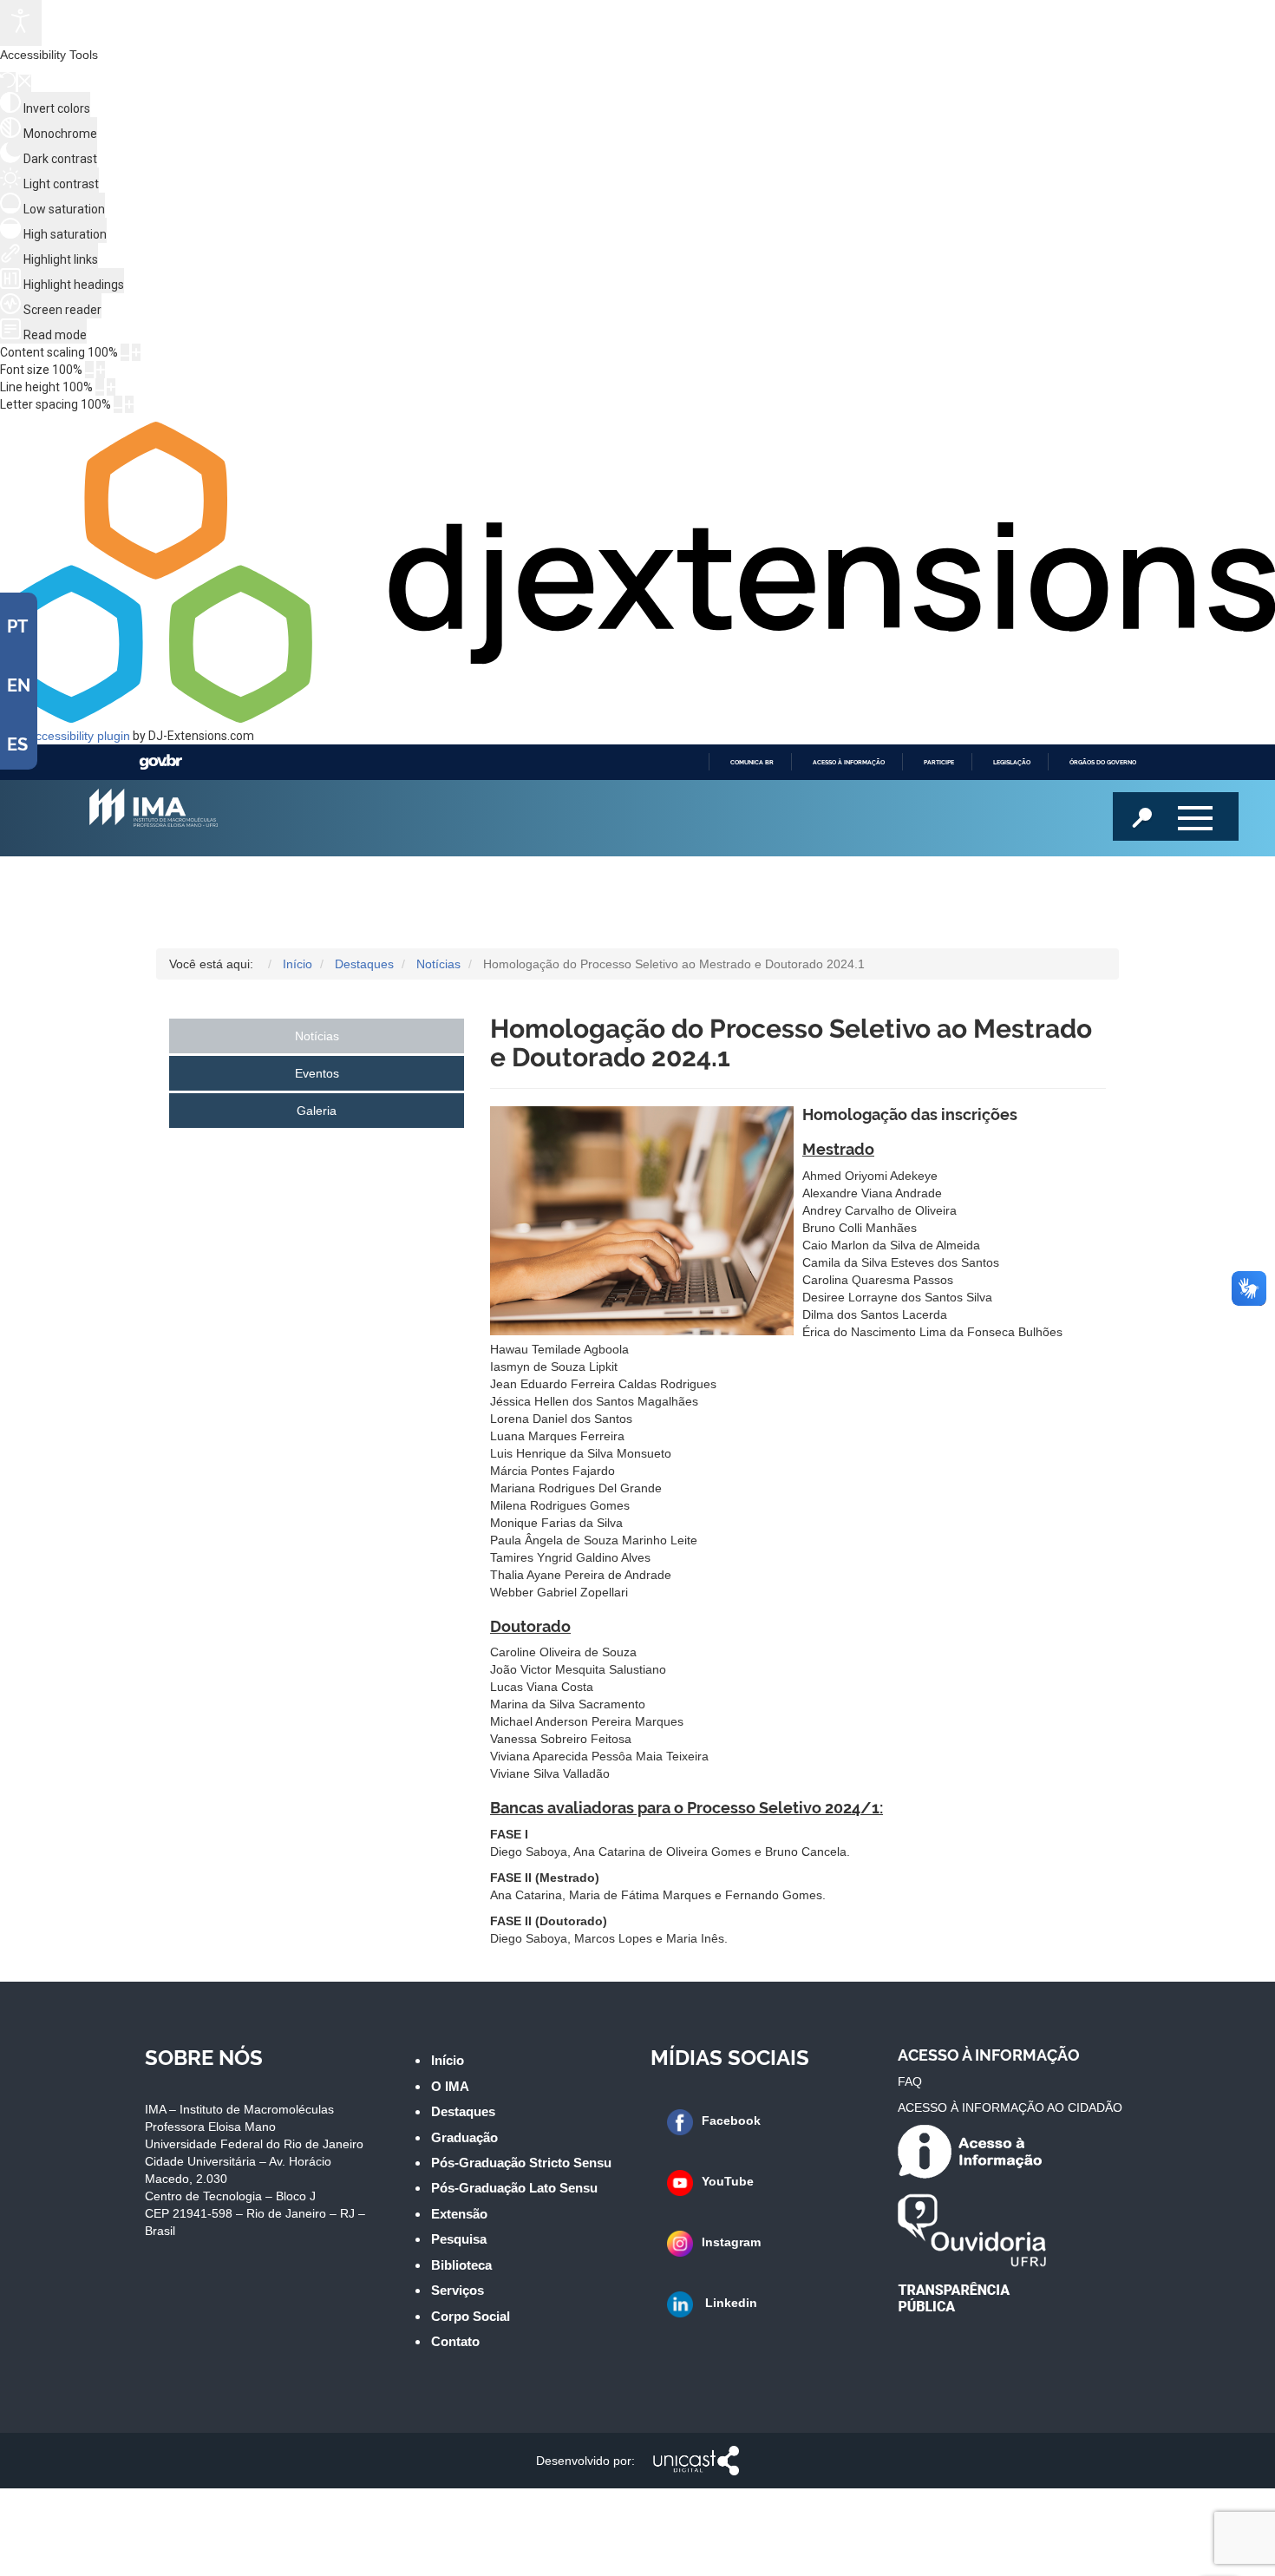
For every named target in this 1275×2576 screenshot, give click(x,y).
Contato (455, 2341)
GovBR (160, 762)
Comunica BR (752, 762)
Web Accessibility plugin (65, 736)
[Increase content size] (136, 352)
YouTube (728, 2181)
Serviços (458, 2290)
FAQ (910, 2081)
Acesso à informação (849, 762)
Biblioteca (461, 2265)
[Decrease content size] (125, 352)
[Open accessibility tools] (21, 23)
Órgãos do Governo (1103, 762)
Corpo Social (471, 2316)
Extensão (459, 2214)
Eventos (317, 1073)
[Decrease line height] (100, 387)
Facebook (731, 2120)
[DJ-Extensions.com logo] (637, 718)
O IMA (450, 2086)
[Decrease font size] (89, 370)
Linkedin (729, 2303)
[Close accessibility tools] (25, 83)
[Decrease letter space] (118, 404)
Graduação (464, 2137)
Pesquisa (459, 2239)
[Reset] (8, 82)
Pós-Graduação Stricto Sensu (521, 2163)
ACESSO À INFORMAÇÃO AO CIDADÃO (1010, 2107)
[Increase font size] (101, 370)
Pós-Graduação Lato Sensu (514, 2188)
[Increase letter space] (129, 404)
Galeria (317, 1111)
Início (448, 2060)
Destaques (463, 2111)
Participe (939, 762)
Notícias (317, 1036)
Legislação (1012, 762)
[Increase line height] (111, 387)
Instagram (731, 2242)
